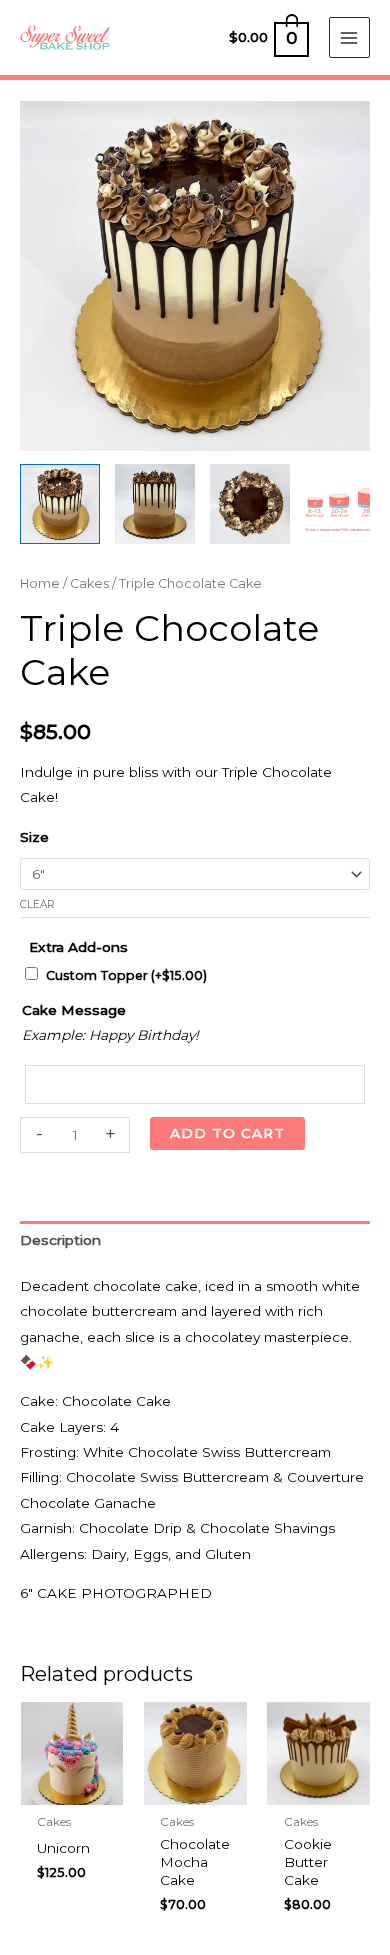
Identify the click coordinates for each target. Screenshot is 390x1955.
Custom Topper (126, 975)
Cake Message (74, 1010)
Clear (37, 904)
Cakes (89, 583)
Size (34, 837)
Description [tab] (60, 1240)
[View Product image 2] (155, 504)
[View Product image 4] (345, 504)
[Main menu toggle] (349, 37)
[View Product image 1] (60, 504)
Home (40, 583)
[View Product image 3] (250, 504)
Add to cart (227, 1133)
